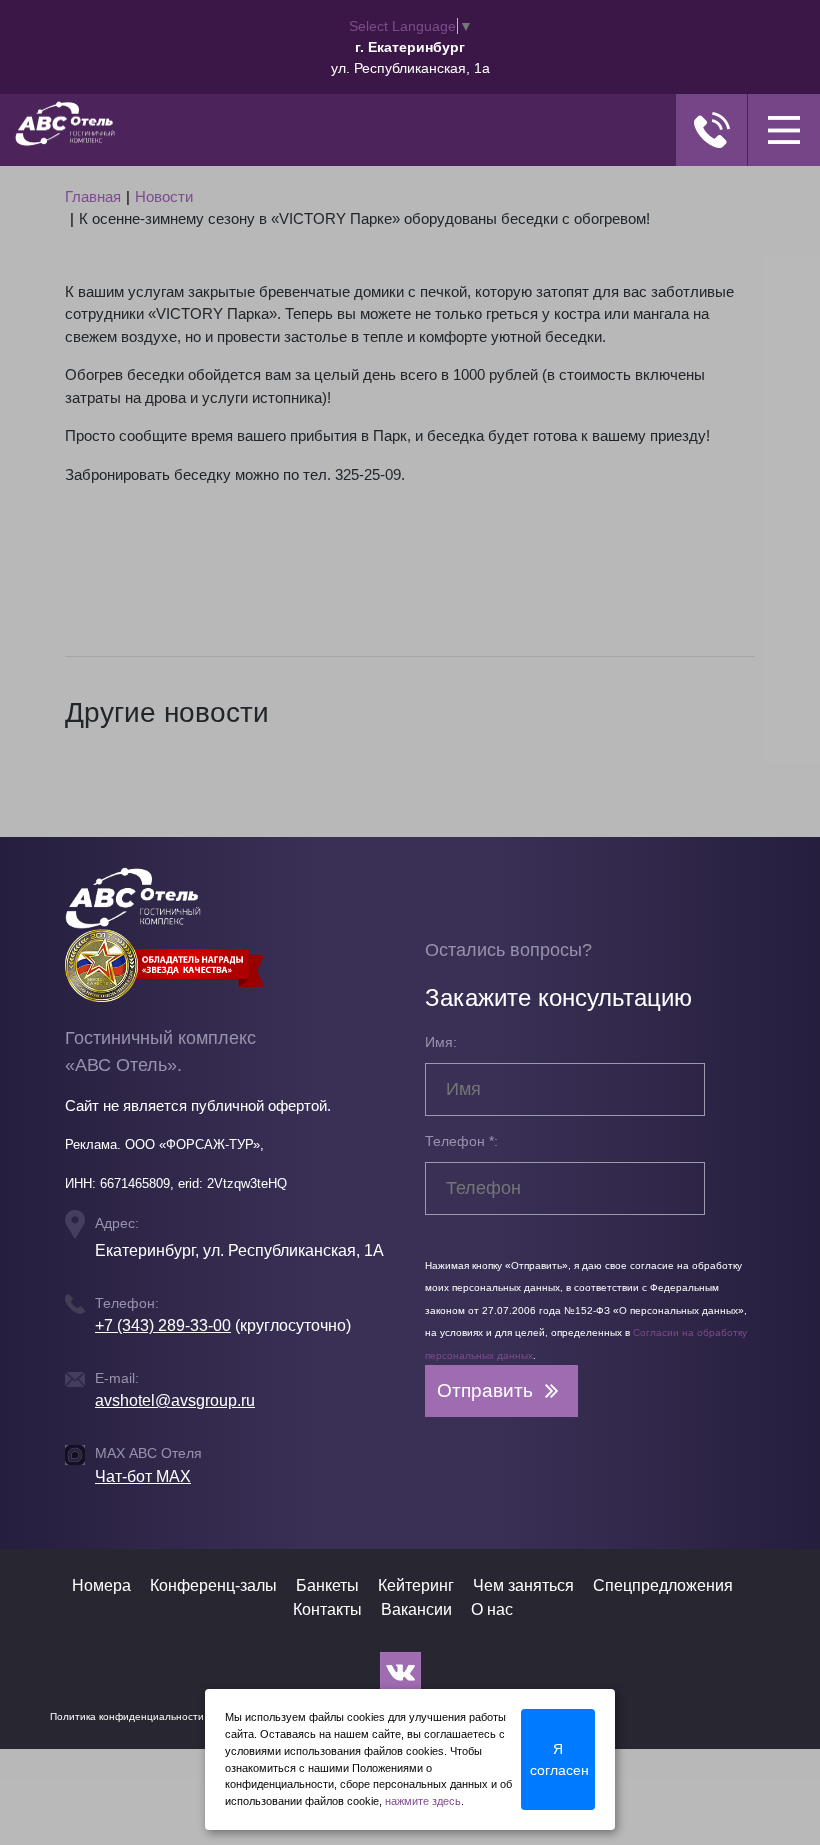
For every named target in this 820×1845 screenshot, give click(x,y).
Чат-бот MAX (143, 1476)
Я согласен (559, 1759)
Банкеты (327, 1585)
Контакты (327, 1609)
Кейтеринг (416, 1585)
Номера (101, 1585)
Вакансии (416, 1609)
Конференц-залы (213, 1585)
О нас (492, 1609)
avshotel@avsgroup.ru (175, 1400)
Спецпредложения (663, 1585)
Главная (93, 196)
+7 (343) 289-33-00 (163, 1325)
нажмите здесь (423, 1801)
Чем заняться (523, 1585)
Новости (164, 196)
